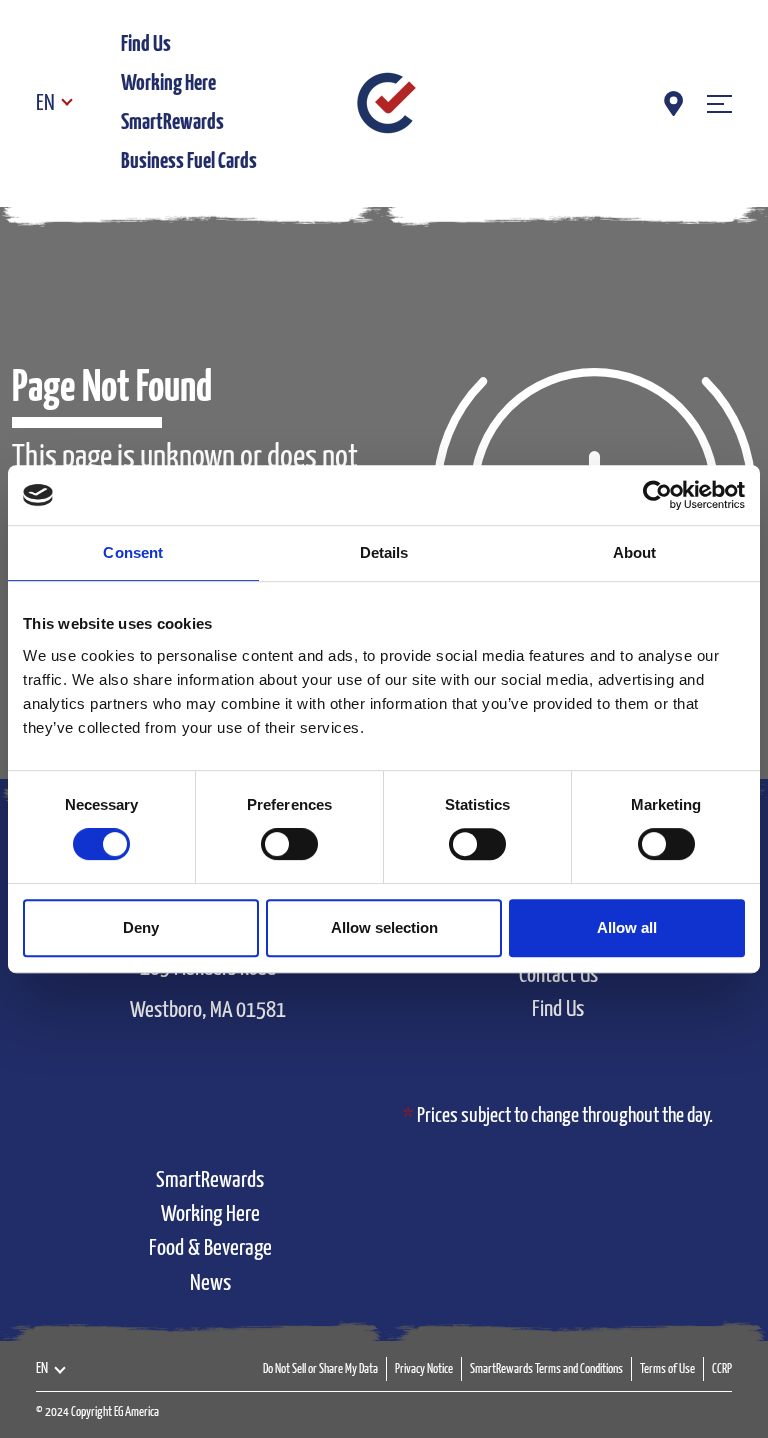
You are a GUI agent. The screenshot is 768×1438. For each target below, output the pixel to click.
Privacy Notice (424, 1369)
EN (45, 103)
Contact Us (558, 975)
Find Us (146, 44)
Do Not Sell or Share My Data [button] (320, 1369)
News (210, 1283)
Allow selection (384, 927)
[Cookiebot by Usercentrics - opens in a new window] (657, 495)
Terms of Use (667, 1369)
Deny (141, 927)
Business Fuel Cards (189, 161)
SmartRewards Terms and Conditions (546, 1369)
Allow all (627, 927)
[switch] (289, 844)
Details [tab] (384, 552)
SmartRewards (172, 122)
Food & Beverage (210, 1248)
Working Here (168, 83)
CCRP (722, 1369)
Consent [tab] (133, 552)
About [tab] (635, 552)
